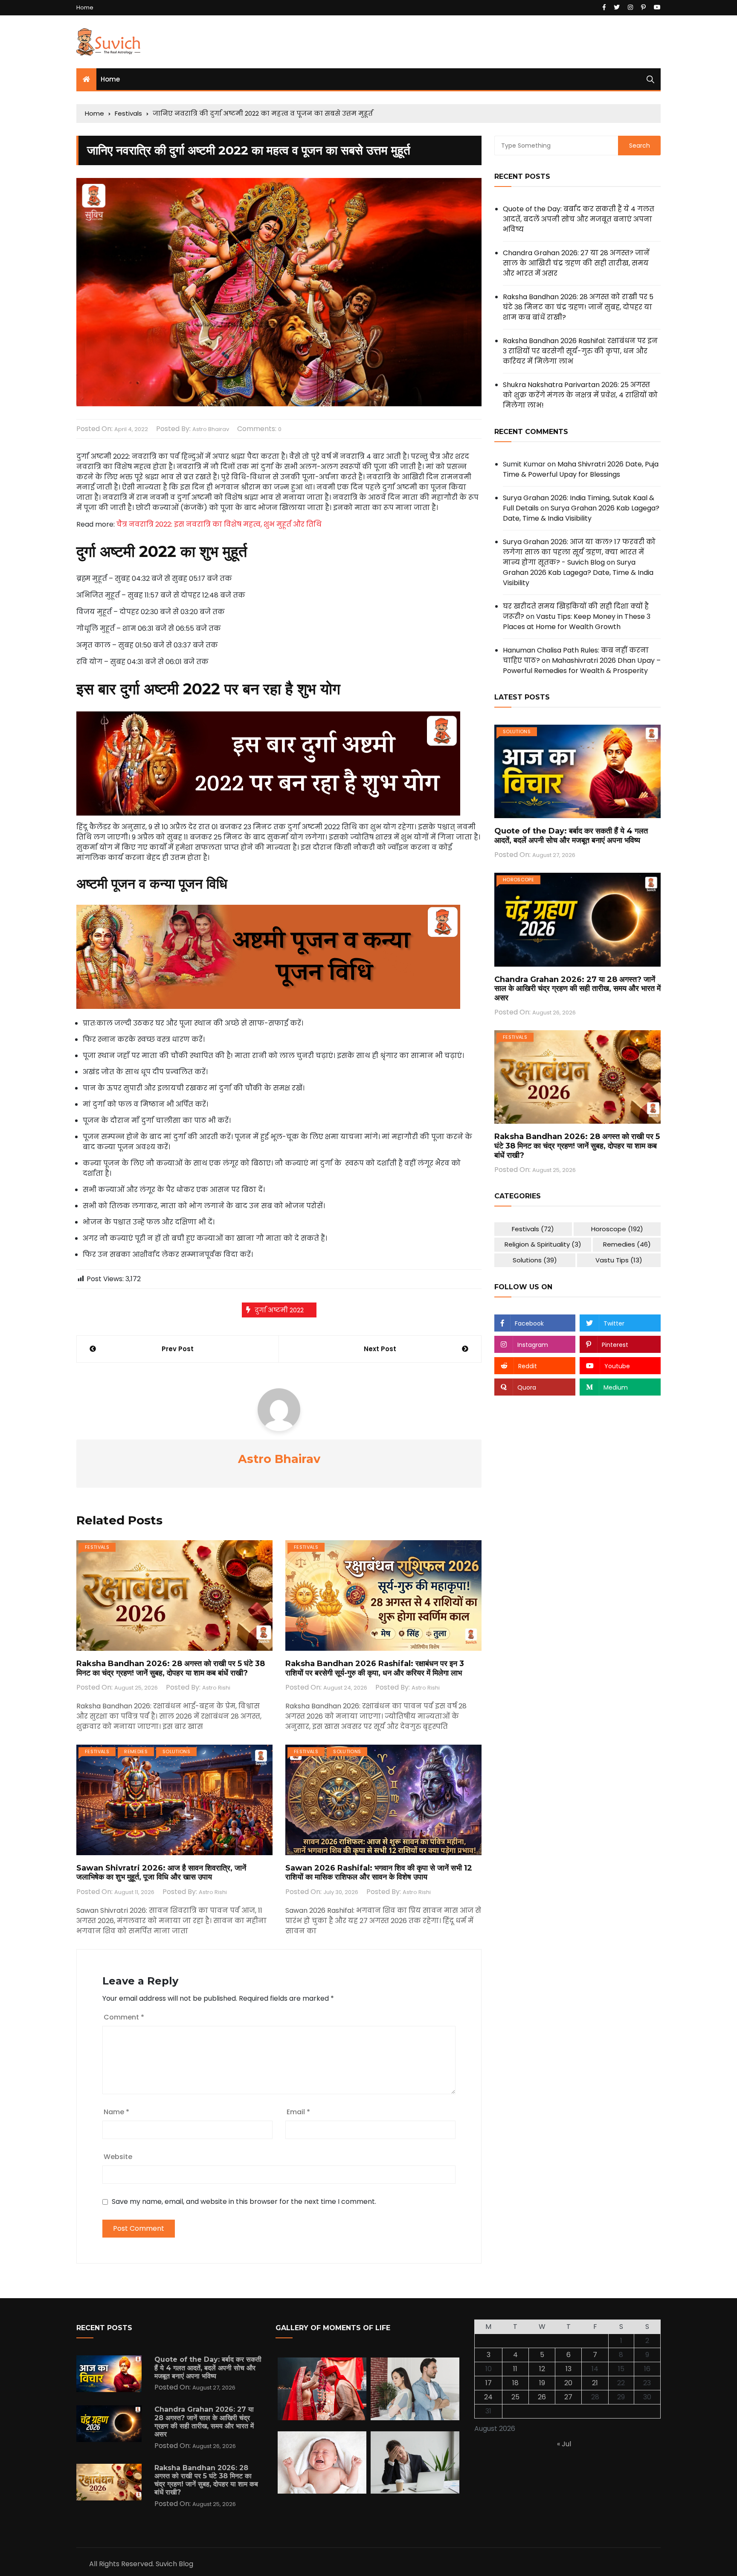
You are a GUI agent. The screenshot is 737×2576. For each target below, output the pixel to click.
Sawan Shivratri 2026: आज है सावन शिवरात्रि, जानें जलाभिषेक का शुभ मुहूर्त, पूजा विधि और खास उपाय (161, 1873)
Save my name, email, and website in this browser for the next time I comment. (244, 2202)
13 (569, 2369)
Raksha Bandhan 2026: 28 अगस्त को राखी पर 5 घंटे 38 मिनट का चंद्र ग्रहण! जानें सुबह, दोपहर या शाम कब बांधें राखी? (171, 1668)
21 (595, 2383)
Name (116, 2112)
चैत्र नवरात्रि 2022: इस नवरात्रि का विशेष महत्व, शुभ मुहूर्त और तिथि (219, 524)
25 (515, 2397)
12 (542, 2369)
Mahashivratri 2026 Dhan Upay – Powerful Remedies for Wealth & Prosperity (582, 666)
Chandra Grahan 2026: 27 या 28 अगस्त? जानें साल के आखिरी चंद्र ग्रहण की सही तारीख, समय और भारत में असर (576, 263)
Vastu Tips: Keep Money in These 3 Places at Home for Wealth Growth (577, 622)
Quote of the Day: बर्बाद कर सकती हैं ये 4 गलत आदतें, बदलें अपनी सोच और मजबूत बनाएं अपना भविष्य (579, 219)
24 (488, 2397)
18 (515, 2383)
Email (298, 2112)
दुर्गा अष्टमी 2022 (279, 1310)
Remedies (136, 1751)
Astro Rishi (216, 1688)
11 (515, 2369)
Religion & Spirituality (543, 1244)
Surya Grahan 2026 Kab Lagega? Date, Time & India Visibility (581, 513)
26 (542, 2397)
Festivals (97, 1547)
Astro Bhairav (211, 429)
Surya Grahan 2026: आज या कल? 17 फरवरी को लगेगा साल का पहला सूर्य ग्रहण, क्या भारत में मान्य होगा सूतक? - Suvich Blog (579, 552)
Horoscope (518, 880)
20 (568, 2383)
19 (542, 2383)
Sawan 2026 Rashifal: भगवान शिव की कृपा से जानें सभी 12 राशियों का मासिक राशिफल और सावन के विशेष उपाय (379, 1873)
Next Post (380, 1349)
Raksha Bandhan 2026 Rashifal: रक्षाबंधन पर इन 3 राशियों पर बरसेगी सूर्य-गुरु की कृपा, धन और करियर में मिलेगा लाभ (375, 1668)
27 (568, 2397)
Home (85, 7)
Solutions (176, 1751)
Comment (124, 2017)
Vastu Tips (619, 1260)
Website (118, 2157)
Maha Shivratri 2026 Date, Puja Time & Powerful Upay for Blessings (581, 469)
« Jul (564, 2444)
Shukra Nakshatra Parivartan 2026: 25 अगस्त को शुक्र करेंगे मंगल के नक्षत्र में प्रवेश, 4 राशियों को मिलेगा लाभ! (580, 395)
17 (489, 2383)
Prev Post (178, 1349)
